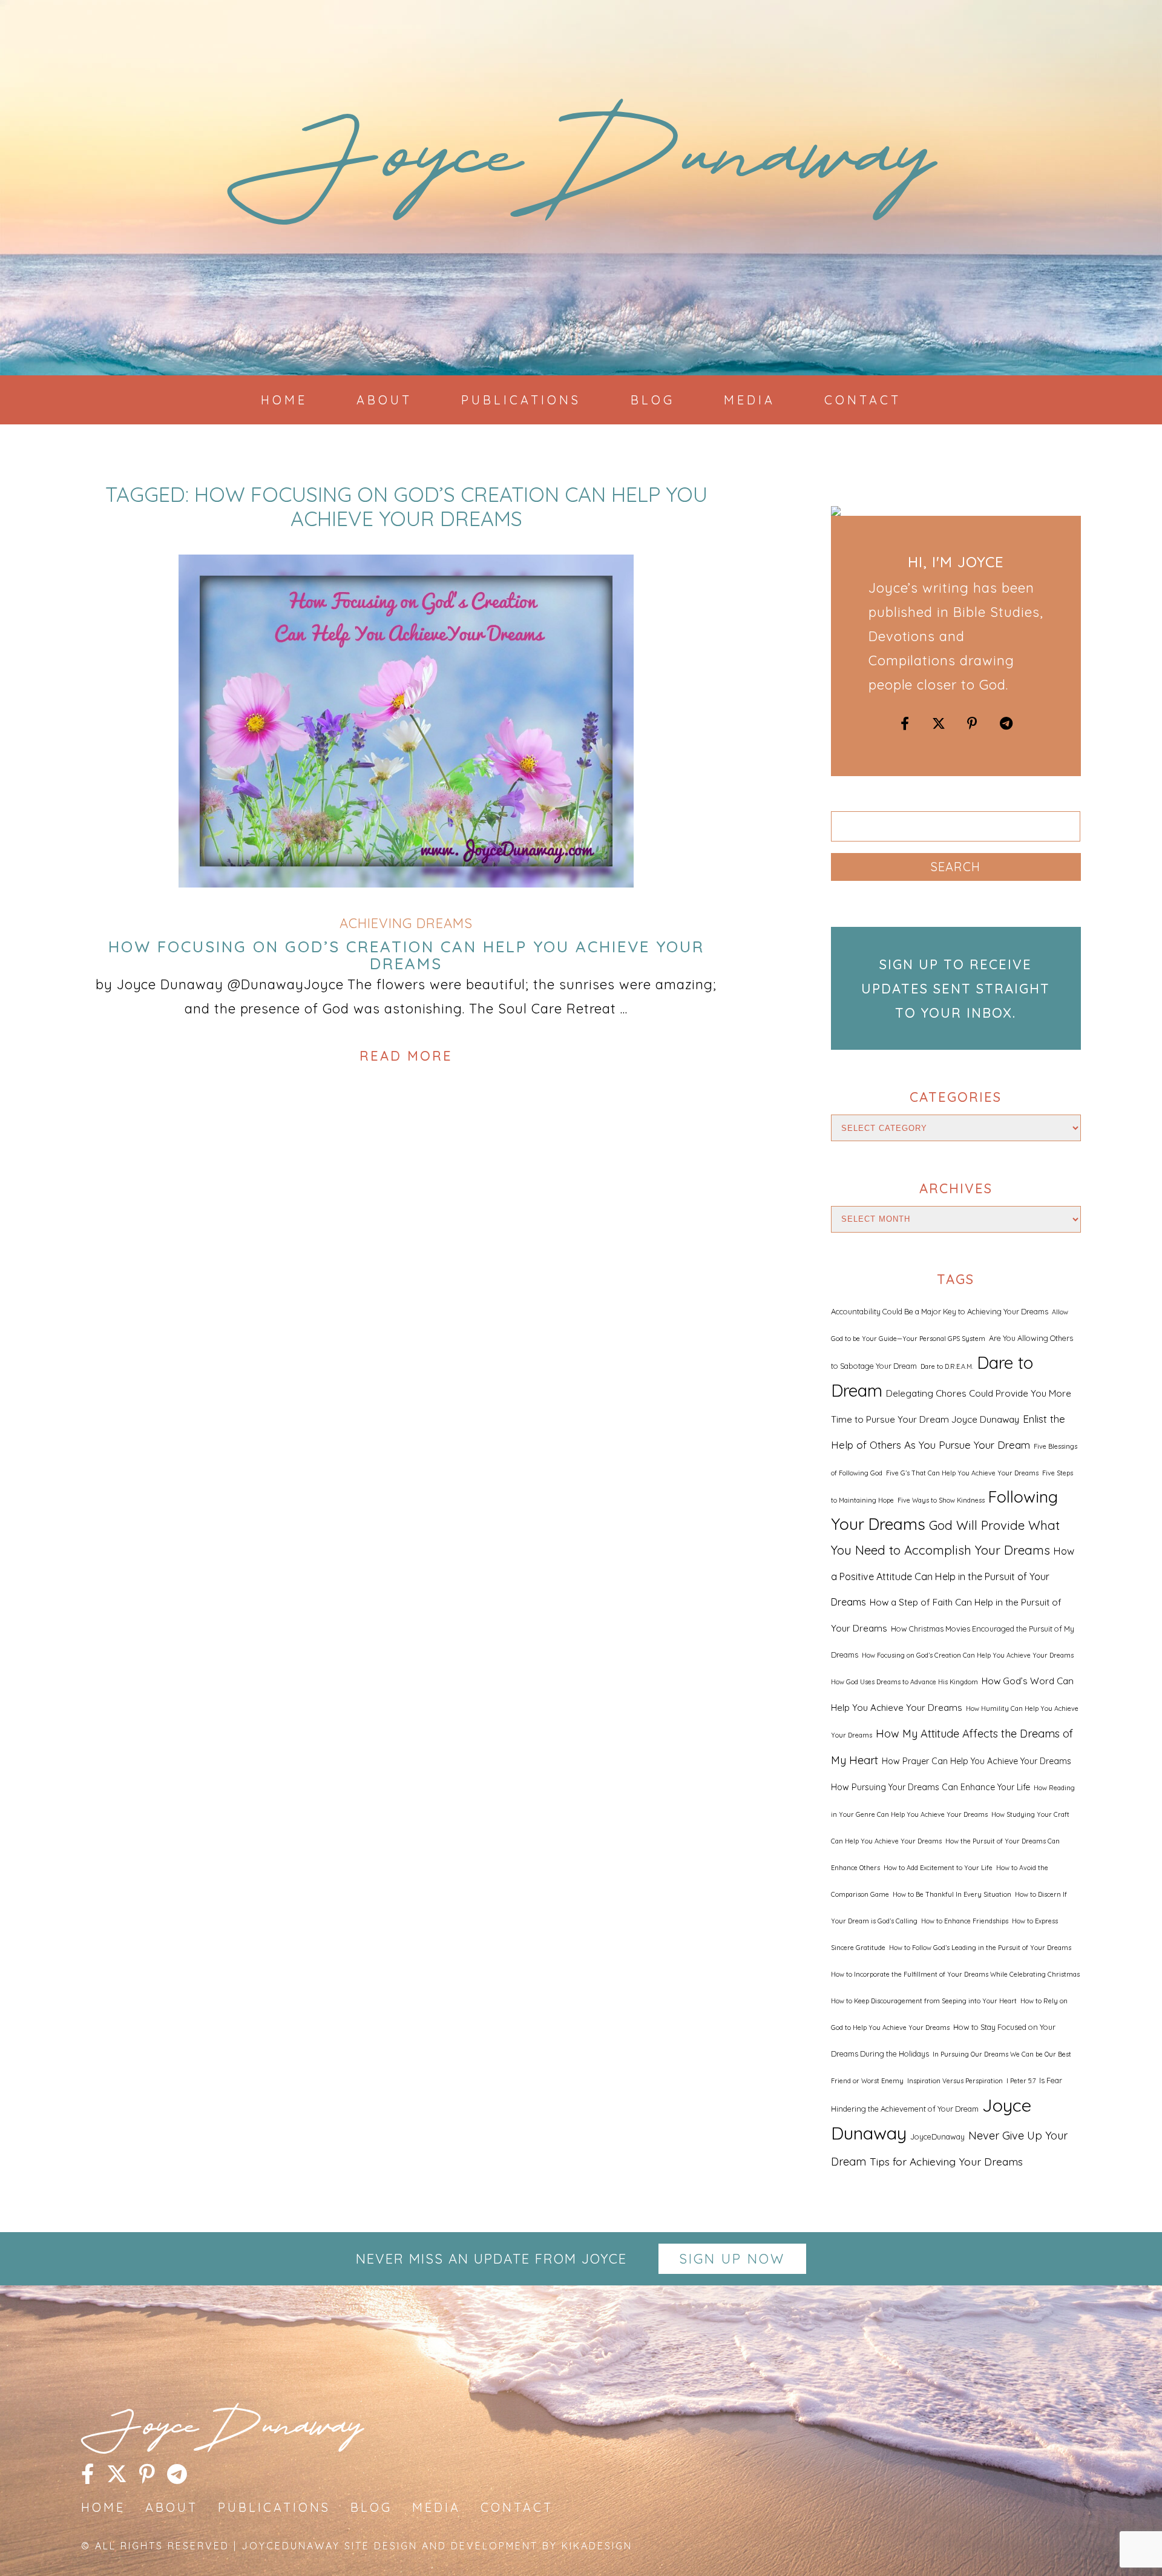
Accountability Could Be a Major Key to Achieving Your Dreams (940, 1311)
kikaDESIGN (597, 2546)
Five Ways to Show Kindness (941, 1500)
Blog (653, 400)
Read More (406, 1056)
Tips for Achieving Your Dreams (946, 2161)
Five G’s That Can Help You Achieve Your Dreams (962, 1473)
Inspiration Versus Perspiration (955, 2081)
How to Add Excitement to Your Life (938, 1868)
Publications (521, 400)
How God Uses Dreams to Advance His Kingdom (904, 1682)
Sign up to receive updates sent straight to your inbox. (956, 989)
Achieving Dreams (406, 923)
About (384, 400)
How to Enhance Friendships (965, 1921)
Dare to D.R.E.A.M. (947, 1366)
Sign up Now (732, 2259)
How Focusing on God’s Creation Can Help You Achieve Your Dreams (406, 955)
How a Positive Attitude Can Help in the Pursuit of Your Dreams (953, 1576)
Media (750, 400)
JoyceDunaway (581, 170)
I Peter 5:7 (1021, 2081)
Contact (863, 400)
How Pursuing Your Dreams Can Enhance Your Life (931, 1787)
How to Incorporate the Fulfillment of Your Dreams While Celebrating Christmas (955, 1974)
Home (284, 400)
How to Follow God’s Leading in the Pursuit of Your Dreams (980, 1948)
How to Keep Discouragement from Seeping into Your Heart (924, 2001)
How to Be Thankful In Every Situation (952, 1894)
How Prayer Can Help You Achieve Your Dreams (977, 1761)
